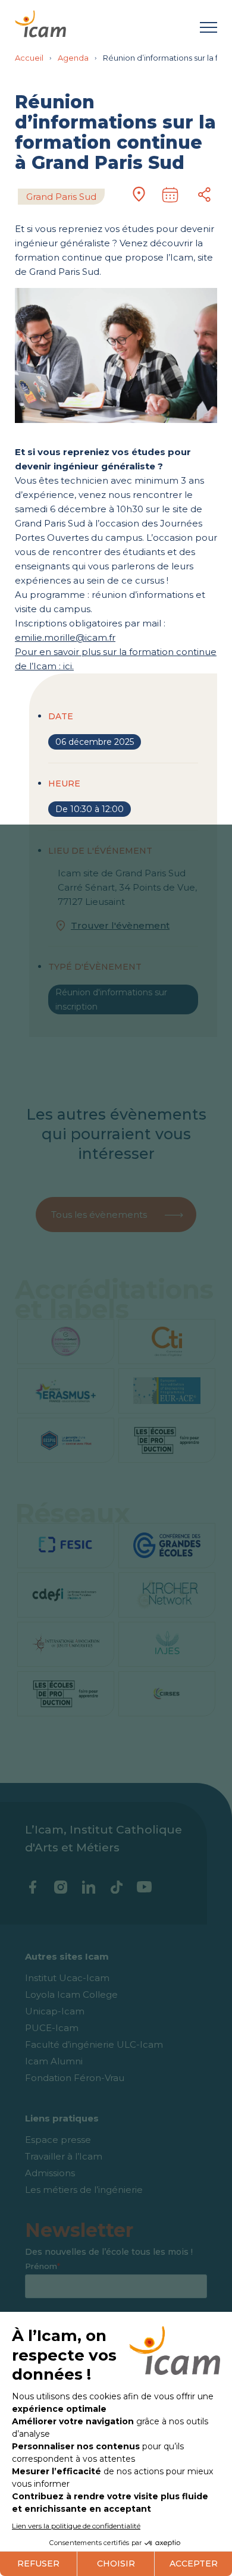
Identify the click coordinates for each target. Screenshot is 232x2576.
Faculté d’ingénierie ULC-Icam (94, 2044)
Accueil (29, 58)
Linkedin (88, 1887)
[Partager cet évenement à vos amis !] (205, 195)
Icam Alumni (54, 2061)
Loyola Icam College (71, 1994)
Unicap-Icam (55, 2011)
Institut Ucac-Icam (67, 1978)
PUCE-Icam (52, 2028)
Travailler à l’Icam (64, 2156)
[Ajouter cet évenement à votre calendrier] (170, 195)
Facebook (32, 1887)
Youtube (144, 1887)
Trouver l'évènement (120, 925)
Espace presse (58, 2140)
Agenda (73, 58)
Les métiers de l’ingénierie (84, 2190)
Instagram (60, 1887)
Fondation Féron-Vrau (75, 2078)
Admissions (50, 2173)
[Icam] (40, 22)
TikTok (116, 1887)
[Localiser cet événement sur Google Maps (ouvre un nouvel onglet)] (139, 196)
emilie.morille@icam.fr (65, 637)
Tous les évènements (99, 1215)
